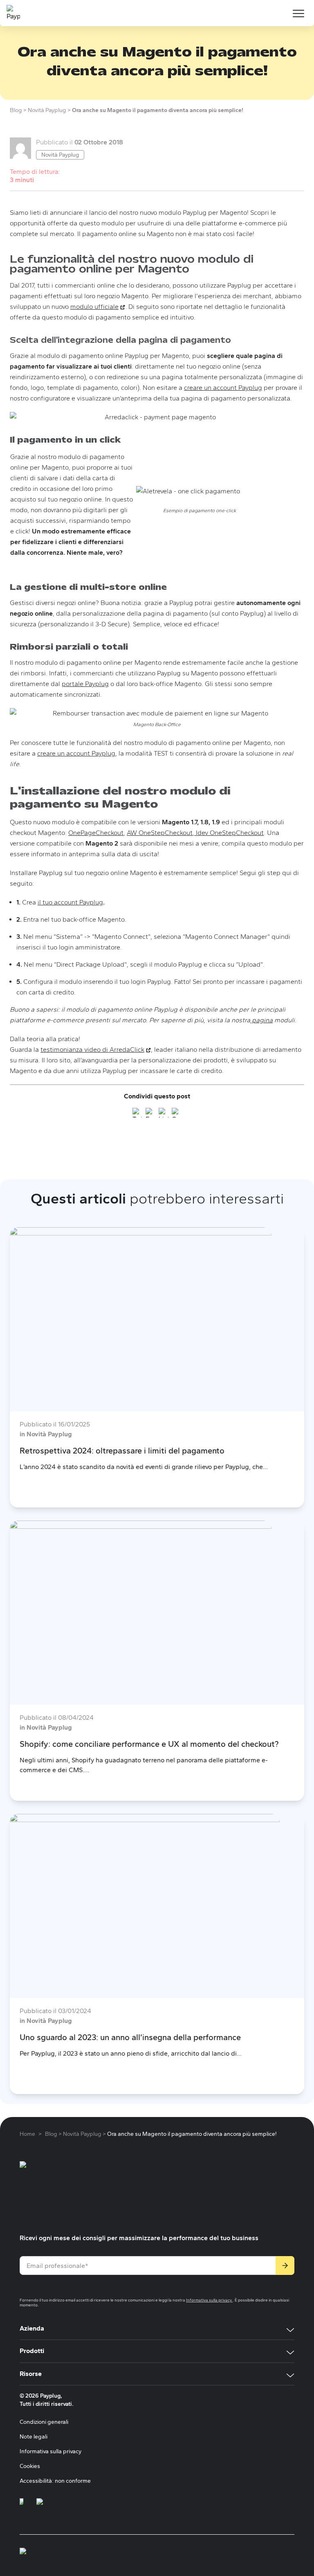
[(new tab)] (21, 2506)
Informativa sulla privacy (209, 2300)
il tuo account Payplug (70, 902)
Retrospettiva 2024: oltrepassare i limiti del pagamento (122, 1451)
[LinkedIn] (164, 1114)
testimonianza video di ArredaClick (96, 1050)
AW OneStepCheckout (160, 833)
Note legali (34, 2437)
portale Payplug (85, 684)
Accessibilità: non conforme (55, 2481)
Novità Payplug (60, 155)
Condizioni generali (44, 2422)
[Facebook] (150, 1114)
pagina (261, 1020)
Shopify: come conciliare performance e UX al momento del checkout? (149, 1744)
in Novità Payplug (46, 1434)
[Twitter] (137, 1114)
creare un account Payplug (223, 388)
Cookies (30, 2466)
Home (27, 2134)
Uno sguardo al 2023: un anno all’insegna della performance (130, 2037)
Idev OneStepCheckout (229, 833)
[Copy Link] (177, 1114)
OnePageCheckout (96, 833)
